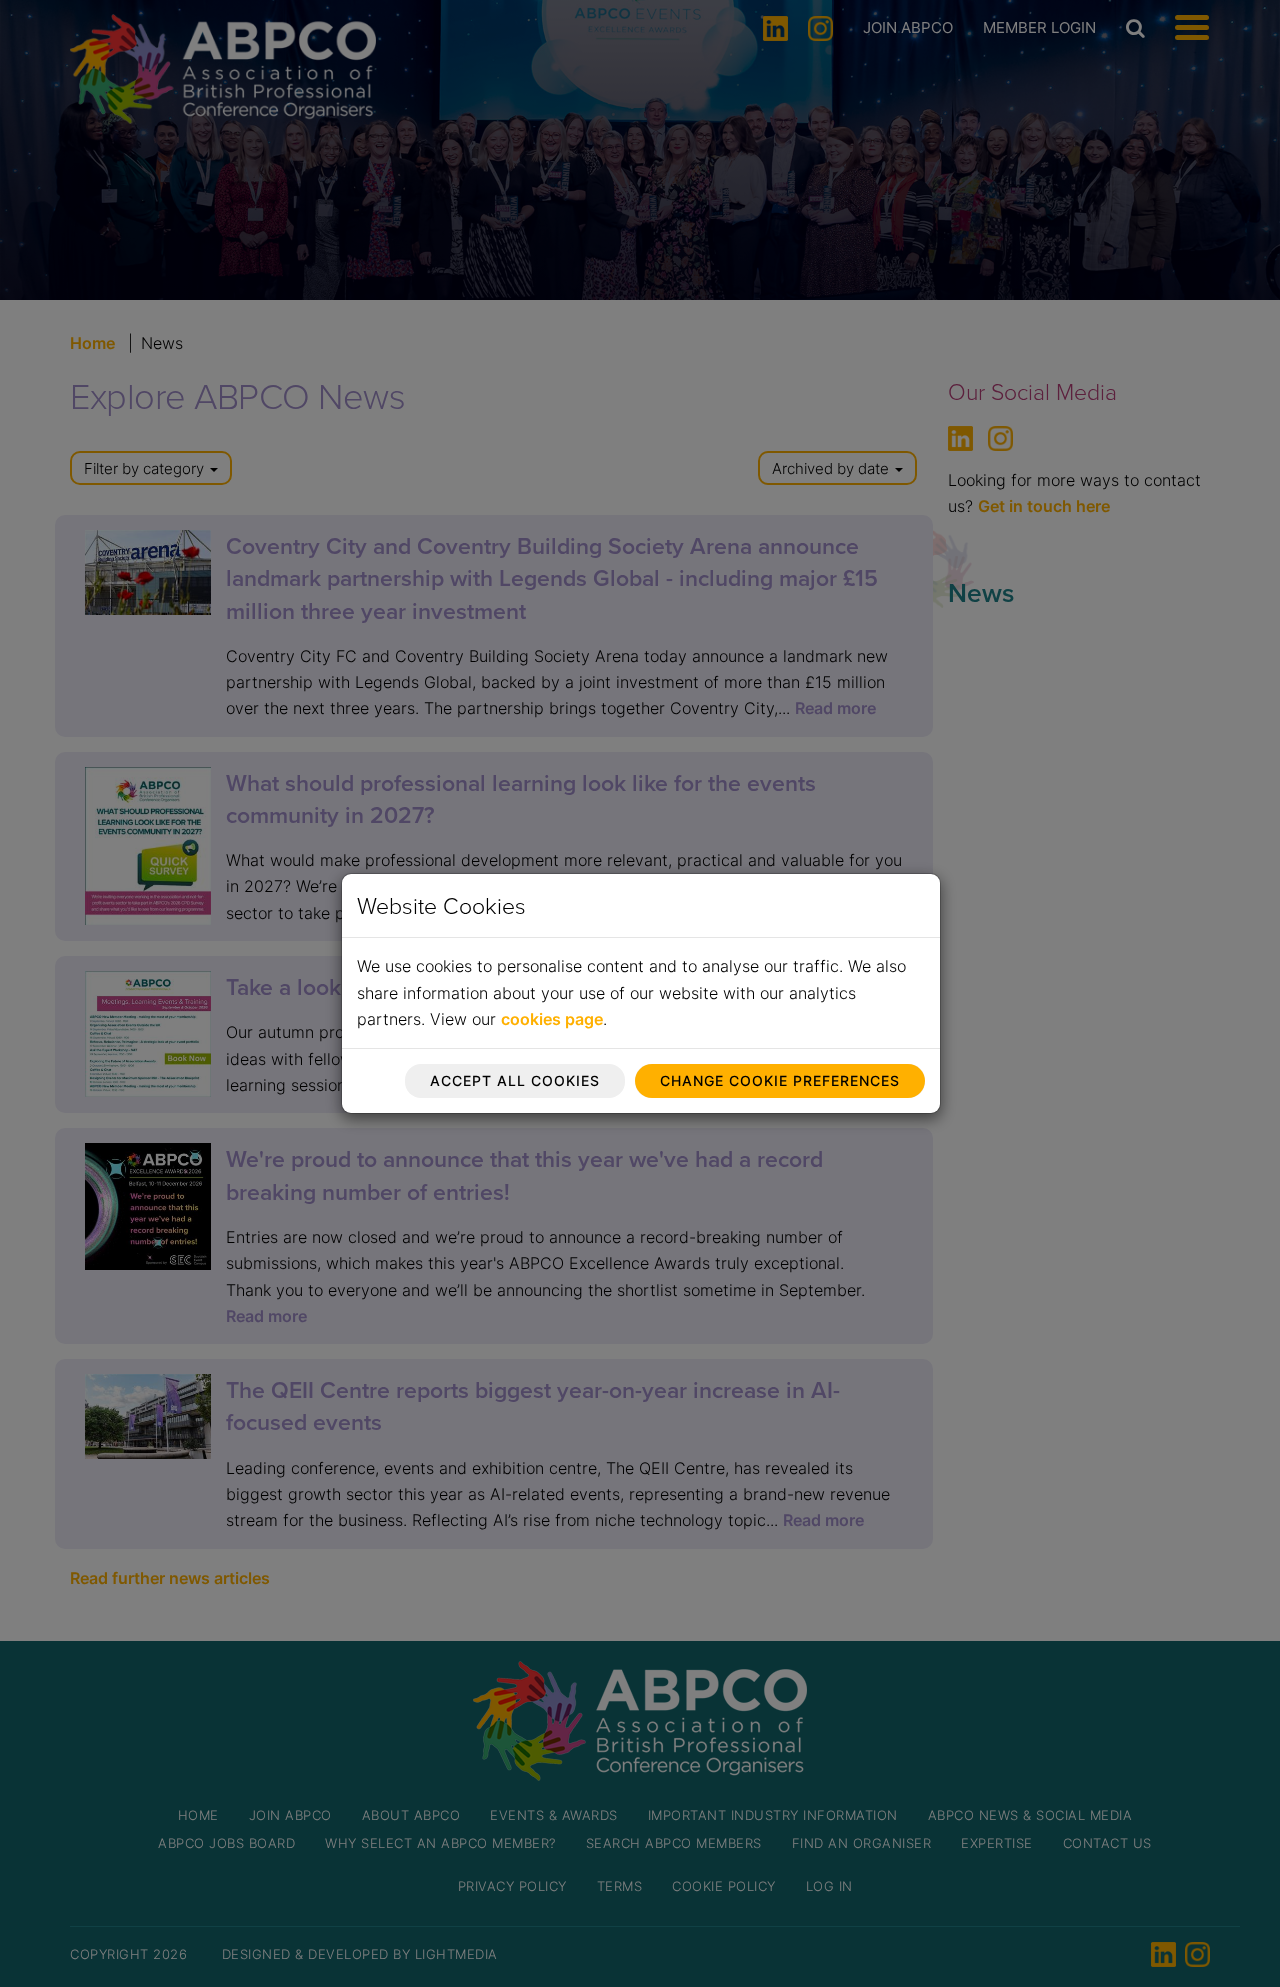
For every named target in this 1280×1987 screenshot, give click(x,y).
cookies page (552, 1019)
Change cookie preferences (780, 1080)
